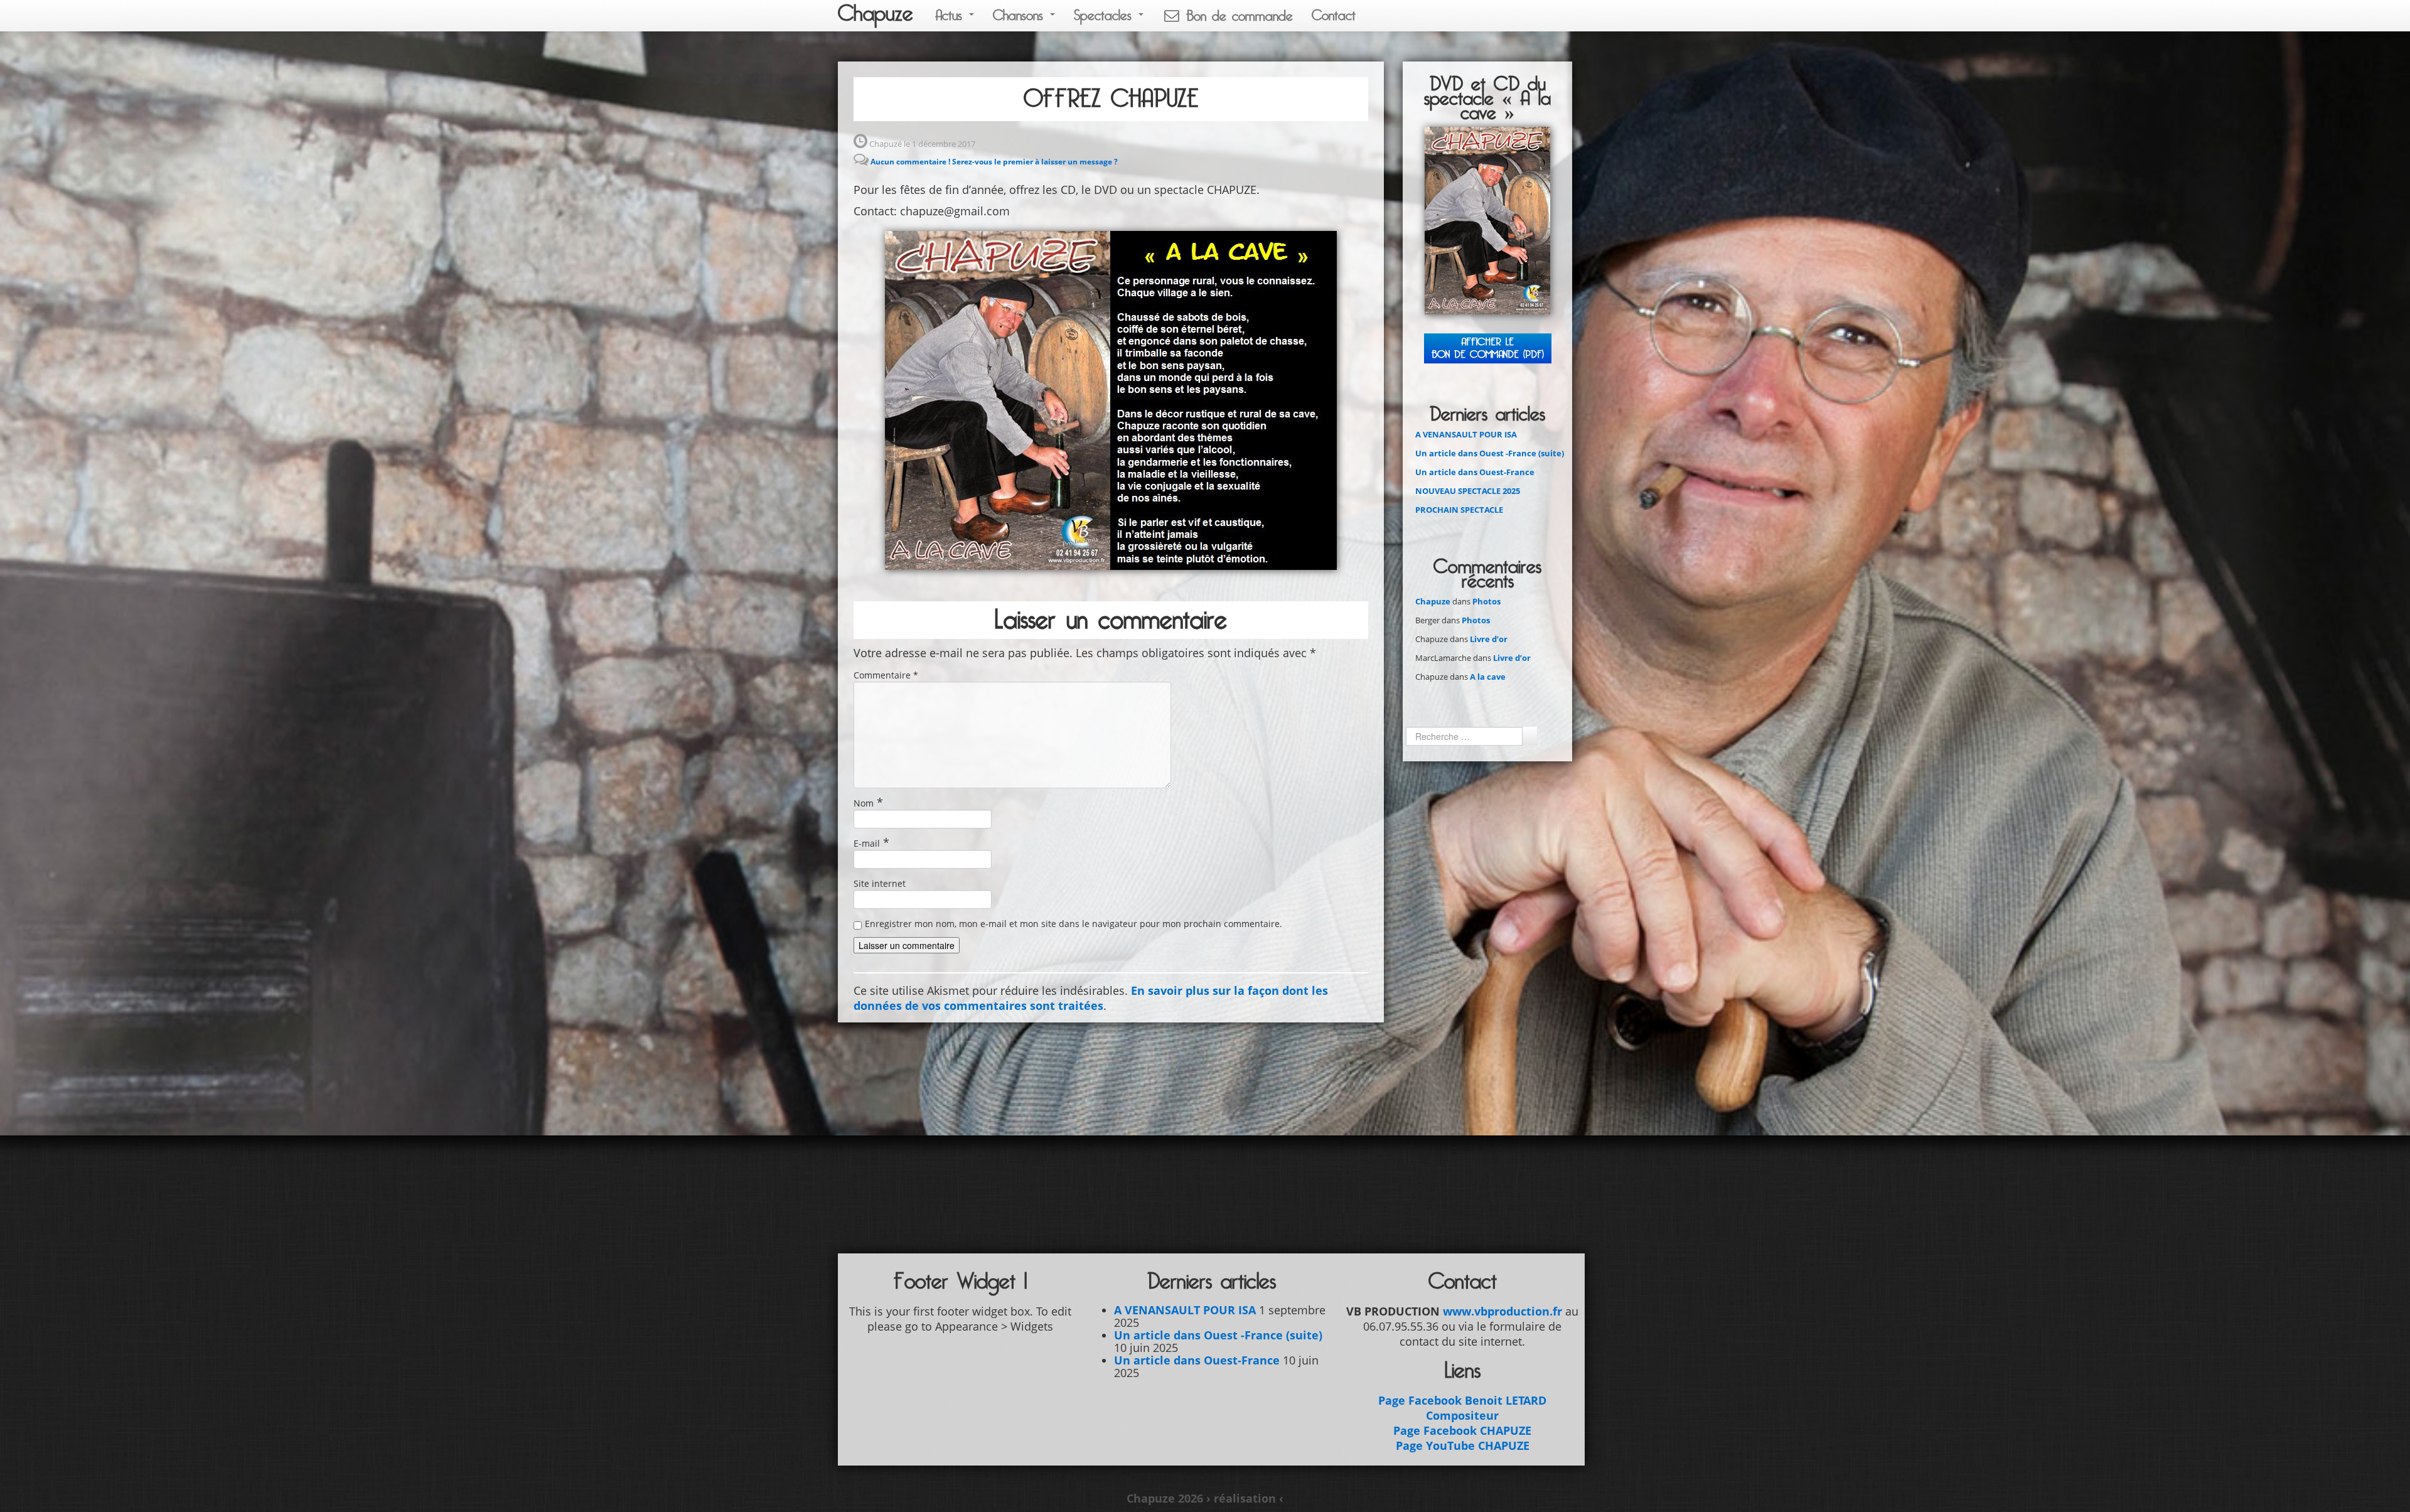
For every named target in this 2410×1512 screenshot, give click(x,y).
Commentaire (886, 675)
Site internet (880, 883)
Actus (951, 15)
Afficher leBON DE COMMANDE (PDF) (1488, 348)
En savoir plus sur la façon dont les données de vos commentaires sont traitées (1091, 998)
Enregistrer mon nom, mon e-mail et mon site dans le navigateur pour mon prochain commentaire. (1074, 924)
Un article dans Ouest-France (1475, 472)
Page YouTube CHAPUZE (1463, 1445)
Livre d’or (1489, 639)
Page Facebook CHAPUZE (1462, 1430)
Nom (864, 803)
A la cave (1488, 677)
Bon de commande (1237, 16)
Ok (1529, 736)
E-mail (867, 843)
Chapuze (876, 14)
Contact (1334, 15)
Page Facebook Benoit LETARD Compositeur (1462, 1408)
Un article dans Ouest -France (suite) (1490, 453)
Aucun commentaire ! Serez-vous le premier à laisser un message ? (994, 162)
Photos (1486, 601)
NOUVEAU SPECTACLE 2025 (1468, 491)
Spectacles (1106, 15)
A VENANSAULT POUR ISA (1466, 434)
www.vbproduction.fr (1502, 1311)
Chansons (1021, 15)
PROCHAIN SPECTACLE (1459, 510)
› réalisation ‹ (1245, 1498)
